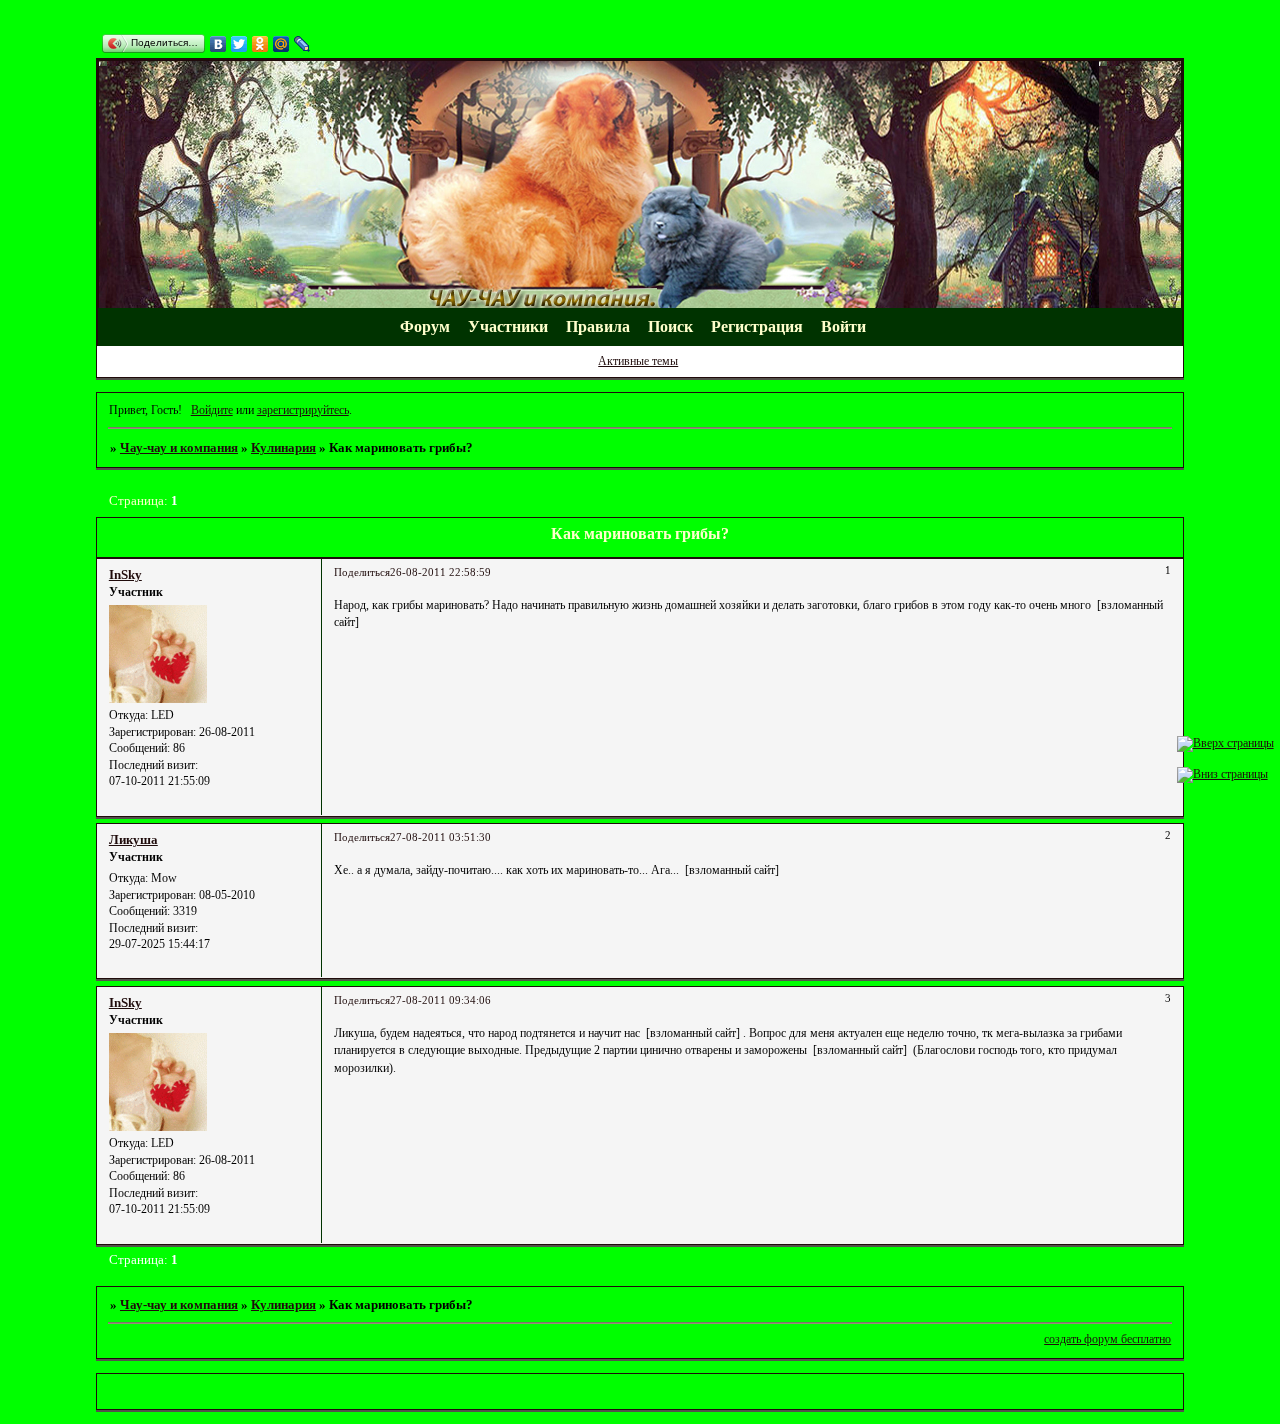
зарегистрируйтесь (303, 410)
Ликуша (133, 839)
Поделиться (362, 572)
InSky (125, 574)
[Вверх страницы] (1225, 743)
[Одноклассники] (260, 44)
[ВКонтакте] (218, 44)
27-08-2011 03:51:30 (440, 837)
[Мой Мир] (281, 44)
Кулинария (283, 447)
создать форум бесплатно (1107, 1339)
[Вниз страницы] (1222, 774)
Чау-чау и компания (179, 447)
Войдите (212, 410)
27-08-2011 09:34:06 (440, 1000)
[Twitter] (239, 44)
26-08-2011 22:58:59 (440, 572)
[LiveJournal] (302, 44)
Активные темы (638, 361)
